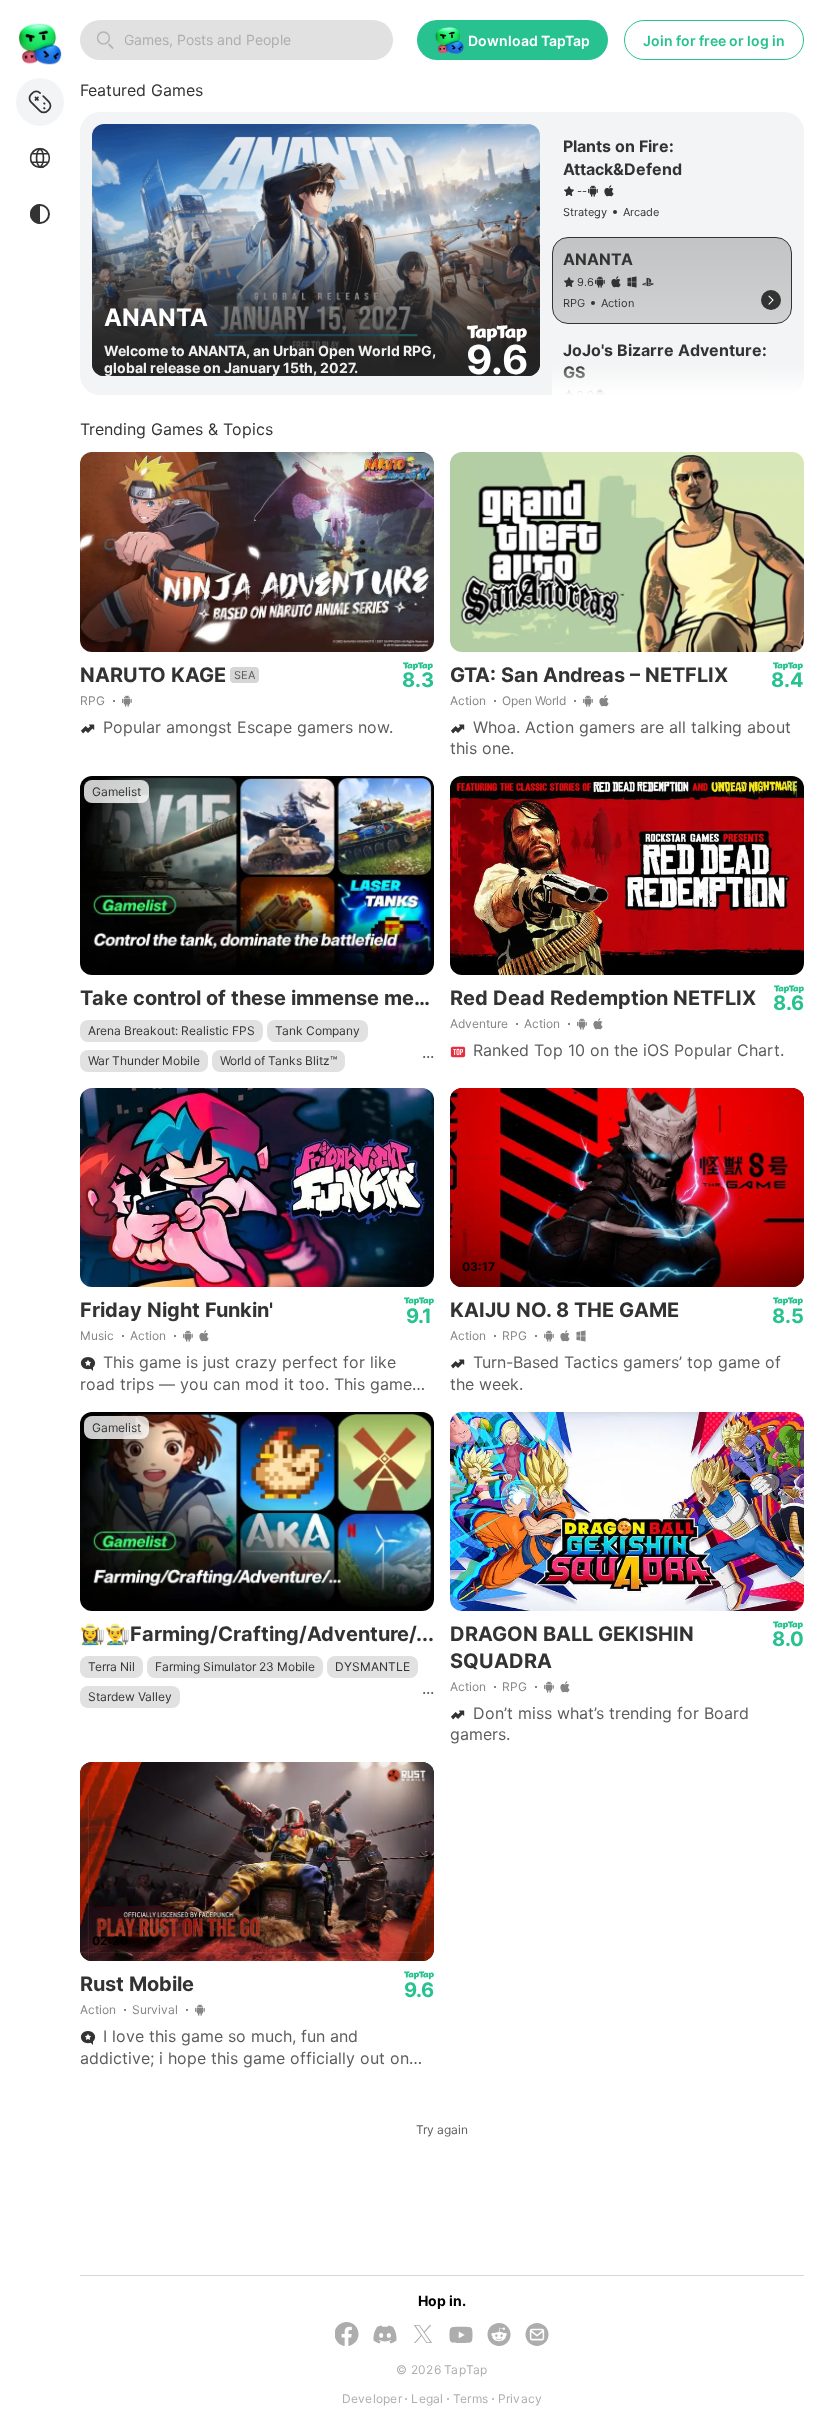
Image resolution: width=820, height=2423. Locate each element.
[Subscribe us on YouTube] (461, 2336)
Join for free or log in (714, 40)
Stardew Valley (130, 1696)
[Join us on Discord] (385, 2336)
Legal (427, 2398)
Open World (534, 700)
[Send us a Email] (537, 2336)
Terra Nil (111, 1666)
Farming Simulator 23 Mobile (235, 1666)
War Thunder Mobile (144, 1060)
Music (97, 1335)
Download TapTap (529, 40)
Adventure (479, 1023)
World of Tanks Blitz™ (278, 1060)
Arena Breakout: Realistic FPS (171, 1030)
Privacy (520, 2398)
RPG (92, 700)
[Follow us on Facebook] (347, 2336)
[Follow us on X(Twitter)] (423, 2336)
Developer (372, 2398)
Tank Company (317, 1030)
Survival (155, 2009)
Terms (470, 2398)
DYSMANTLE (372, 1666)
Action (468, 700)
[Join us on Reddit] (499, 2336)
